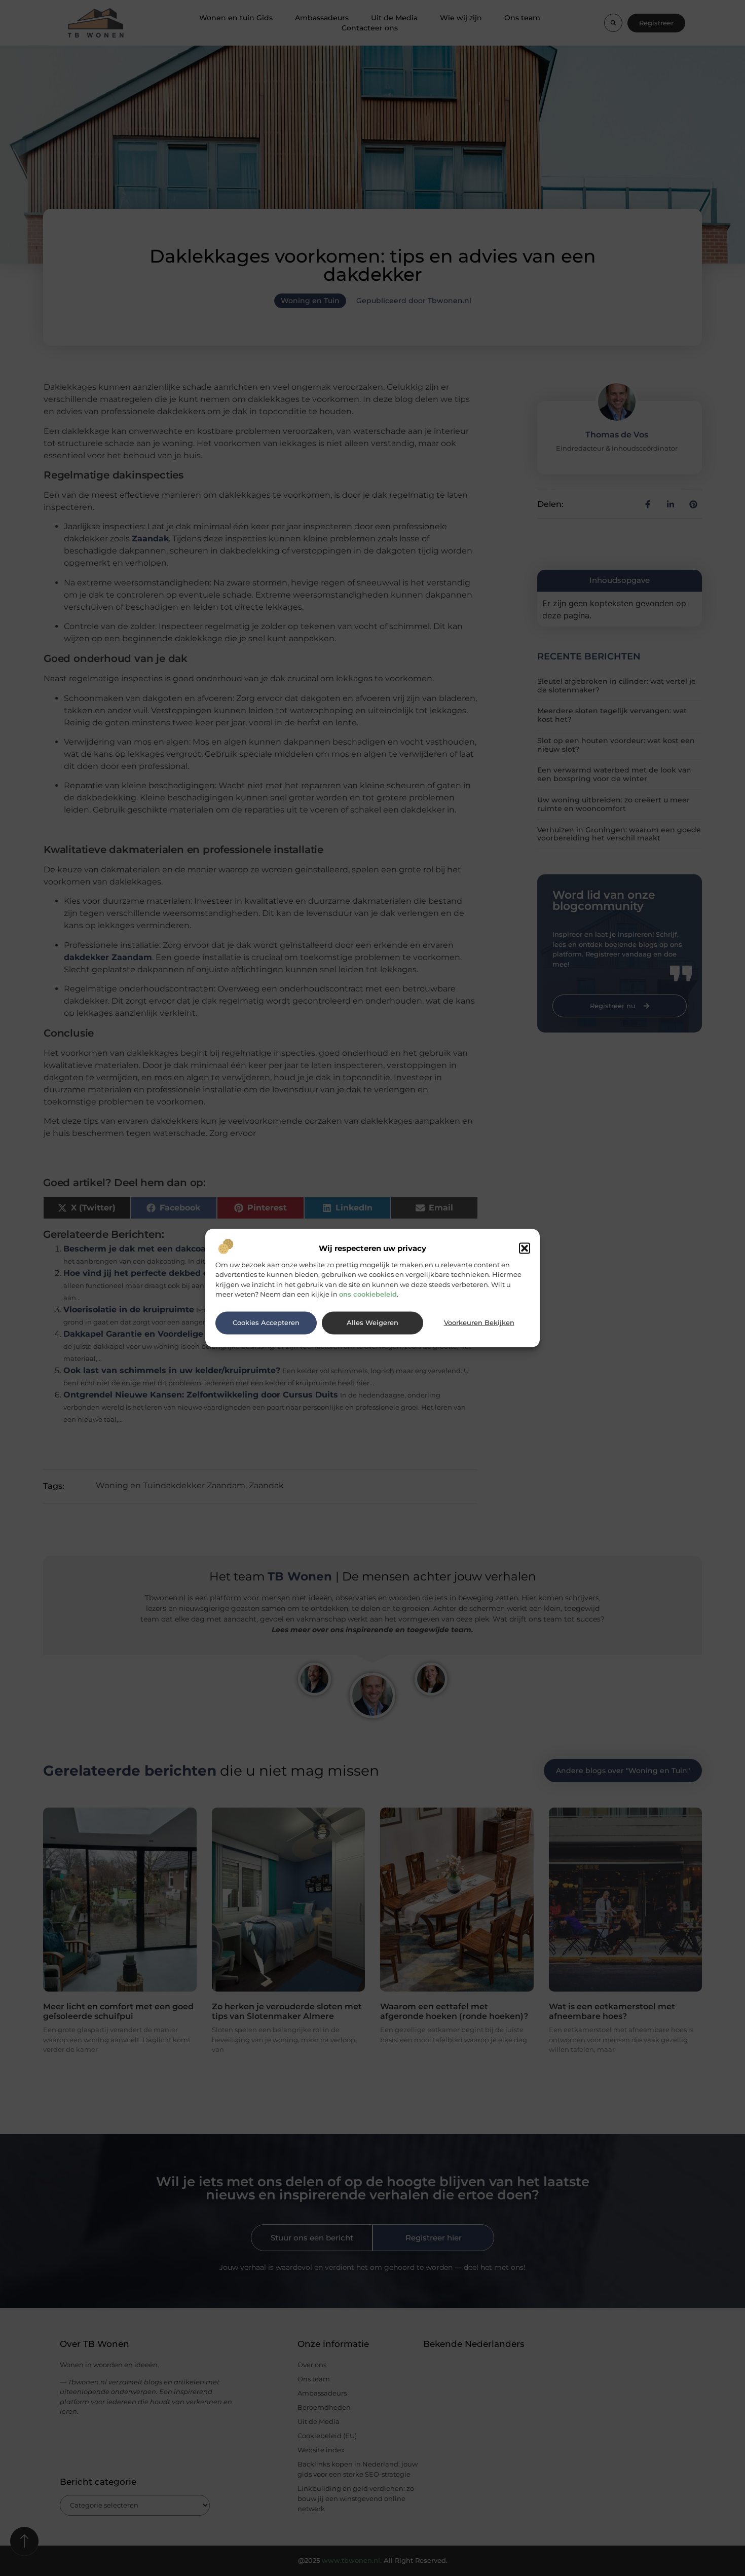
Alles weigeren (372, 1323)
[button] (525, 1248)
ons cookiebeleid (368, 1294)
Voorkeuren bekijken (479, 1323)
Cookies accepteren (266, 1323)
